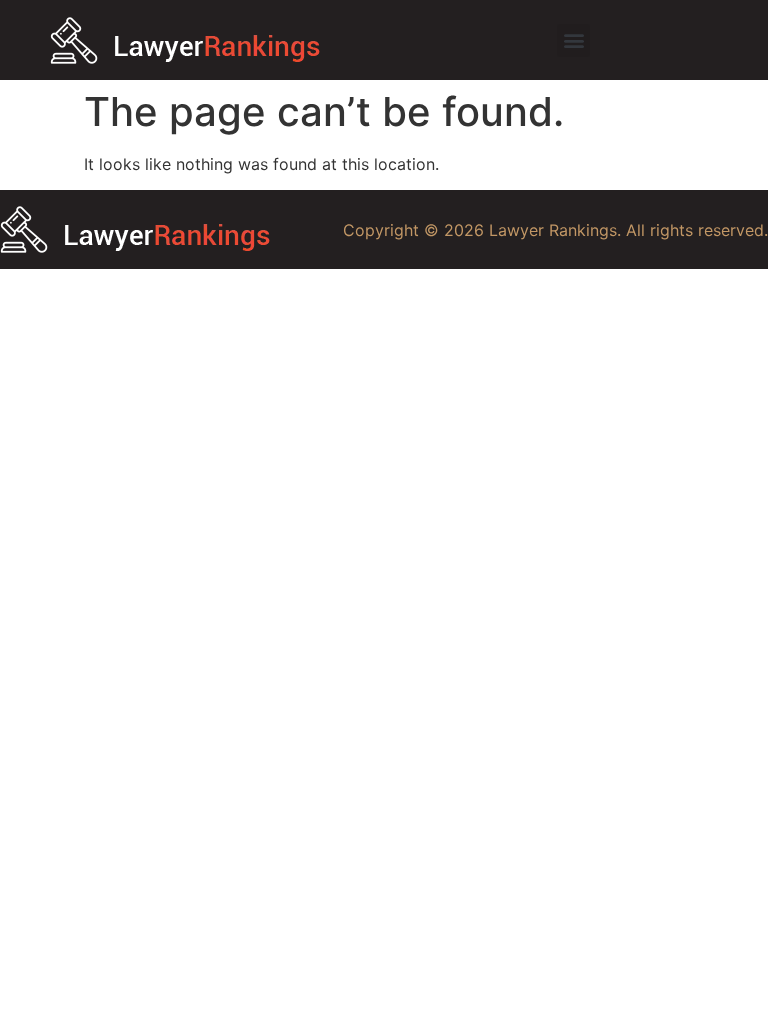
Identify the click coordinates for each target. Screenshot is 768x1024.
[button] (573, 40)
